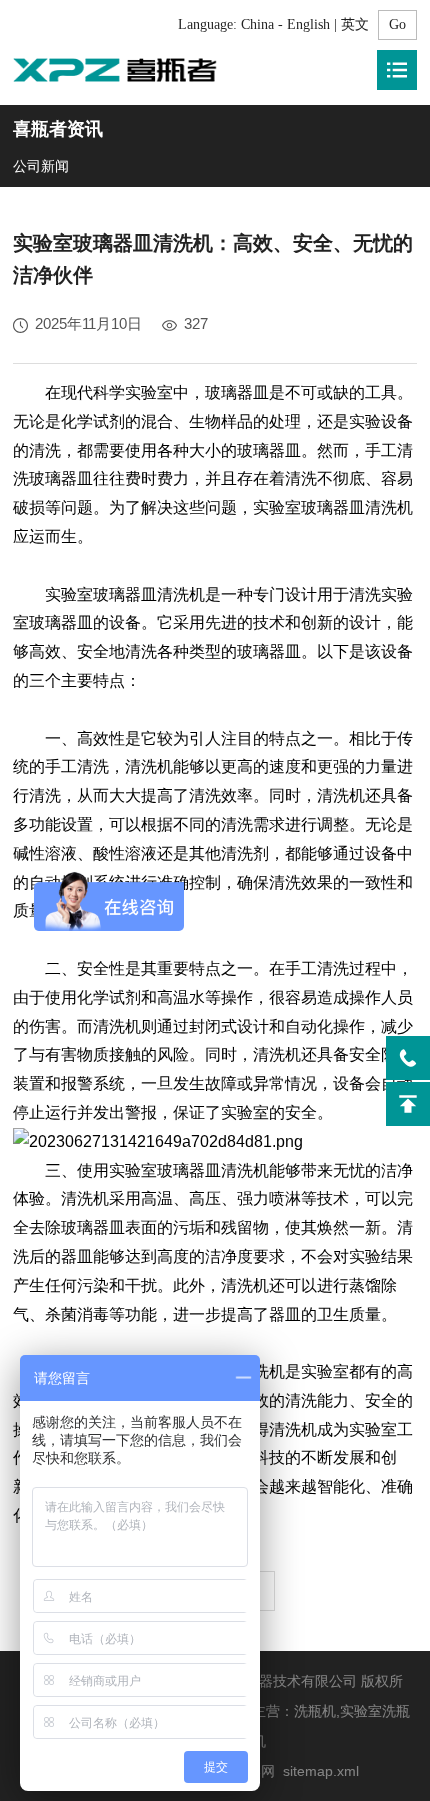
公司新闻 (41, 166)
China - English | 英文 (305, 24)
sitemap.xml (321, 1771)
